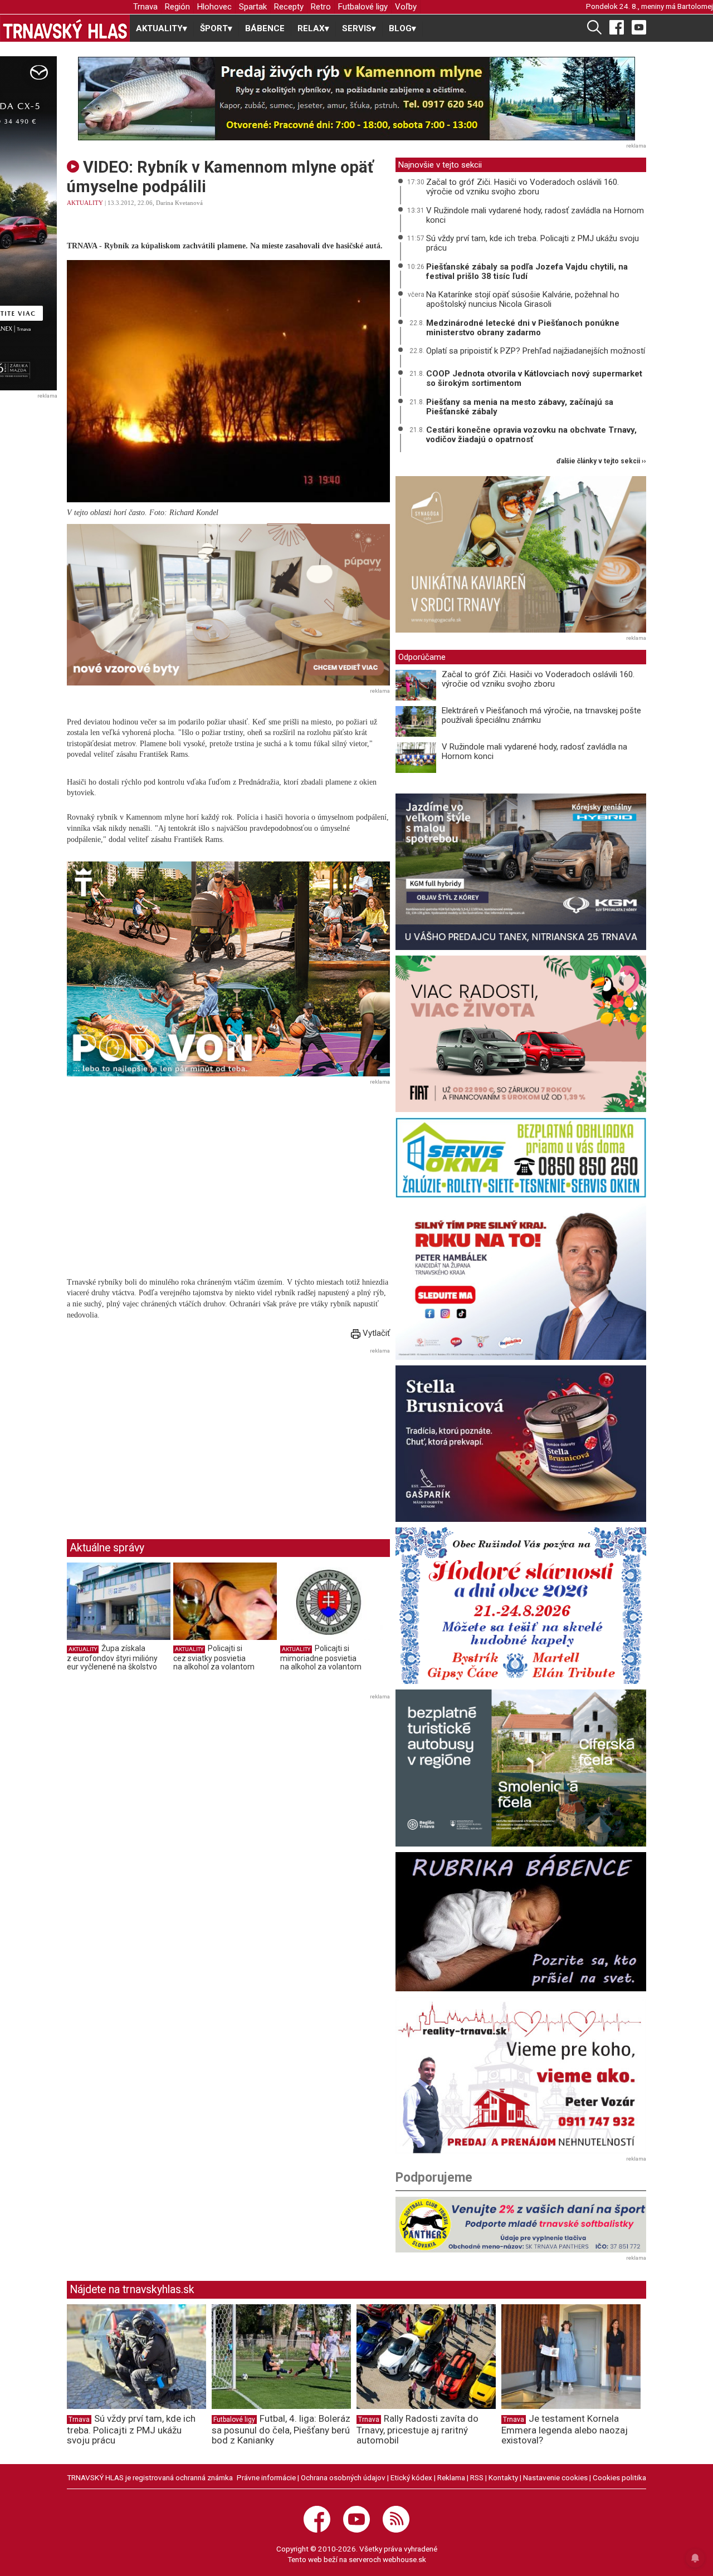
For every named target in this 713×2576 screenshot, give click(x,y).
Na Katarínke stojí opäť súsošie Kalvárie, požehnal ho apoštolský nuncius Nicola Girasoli (523, 299)
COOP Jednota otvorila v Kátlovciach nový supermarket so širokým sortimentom (534, 378)
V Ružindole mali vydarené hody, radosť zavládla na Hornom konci (535, 215)
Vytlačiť (375, 1333)
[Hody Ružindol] (521, 1606)
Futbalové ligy (363, 7)
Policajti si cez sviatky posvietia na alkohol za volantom (214, 1657)
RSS (477, 2477)
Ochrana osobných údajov (343, 2477)
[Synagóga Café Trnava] (521, 554)
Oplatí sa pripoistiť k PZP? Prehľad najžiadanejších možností (536, 351)
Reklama (451, 2477)
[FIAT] (521, 1034)
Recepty (289, 7)
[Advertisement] (160, 1435)
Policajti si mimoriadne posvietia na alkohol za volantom (321, 1657)
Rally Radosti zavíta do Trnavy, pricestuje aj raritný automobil (417, 2430)
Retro (321, 7)
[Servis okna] (521, 1157)
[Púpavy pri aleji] (228, 604)
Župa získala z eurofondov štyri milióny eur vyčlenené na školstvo (112, 1657)
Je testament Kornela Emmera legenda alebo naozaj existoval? (565, 2430)
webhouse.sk (404, 2559)
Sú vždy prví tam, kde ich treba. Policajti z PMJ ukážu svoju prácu (533, 243)
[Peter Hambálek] (521, 1282)
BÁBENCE (265, 28)
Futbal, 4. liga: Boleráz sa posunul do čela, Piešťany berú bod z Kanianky (281, 2430)
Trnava (145, 7)
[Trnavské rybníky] (356, 99)
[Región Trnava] (521, 1768)
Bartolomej (695, 6)
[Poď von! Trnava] (228, 969)
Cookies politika (619, 2477)
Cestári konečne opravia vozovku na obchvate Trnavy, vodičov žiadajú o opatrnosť (531, 435)
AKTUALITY (85, 203)
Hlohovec (214, 7)
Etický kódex (411, 2477)
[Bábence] (521, 1922)
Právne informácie (266, 2477)
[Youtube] (639, 27)
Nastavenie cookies (555, 2477)
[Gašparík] (521, 1444)
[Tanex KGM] (521, 872)
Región (177, 7)
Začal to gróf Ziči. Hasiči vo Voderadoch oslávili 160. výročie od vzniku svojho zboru (522, 187)
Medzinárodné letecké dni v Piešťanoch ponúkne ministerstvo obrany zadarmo (523, 328)
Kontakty (503, 2477)
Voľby (406, 7)
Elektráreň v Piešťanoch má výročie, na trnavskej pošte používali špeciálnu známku (541, 715)
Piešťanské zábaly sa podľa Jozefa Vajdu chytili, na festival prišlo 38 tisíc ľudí (527, 271)
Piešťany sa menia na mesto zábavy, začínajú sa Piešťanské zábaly (520, 407)
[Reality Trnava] (521, 2075)
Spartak (253, 7)
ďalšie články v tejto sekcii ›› (601, 461)
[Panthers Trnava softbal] (521, 2225)
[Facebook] (617, 27)
